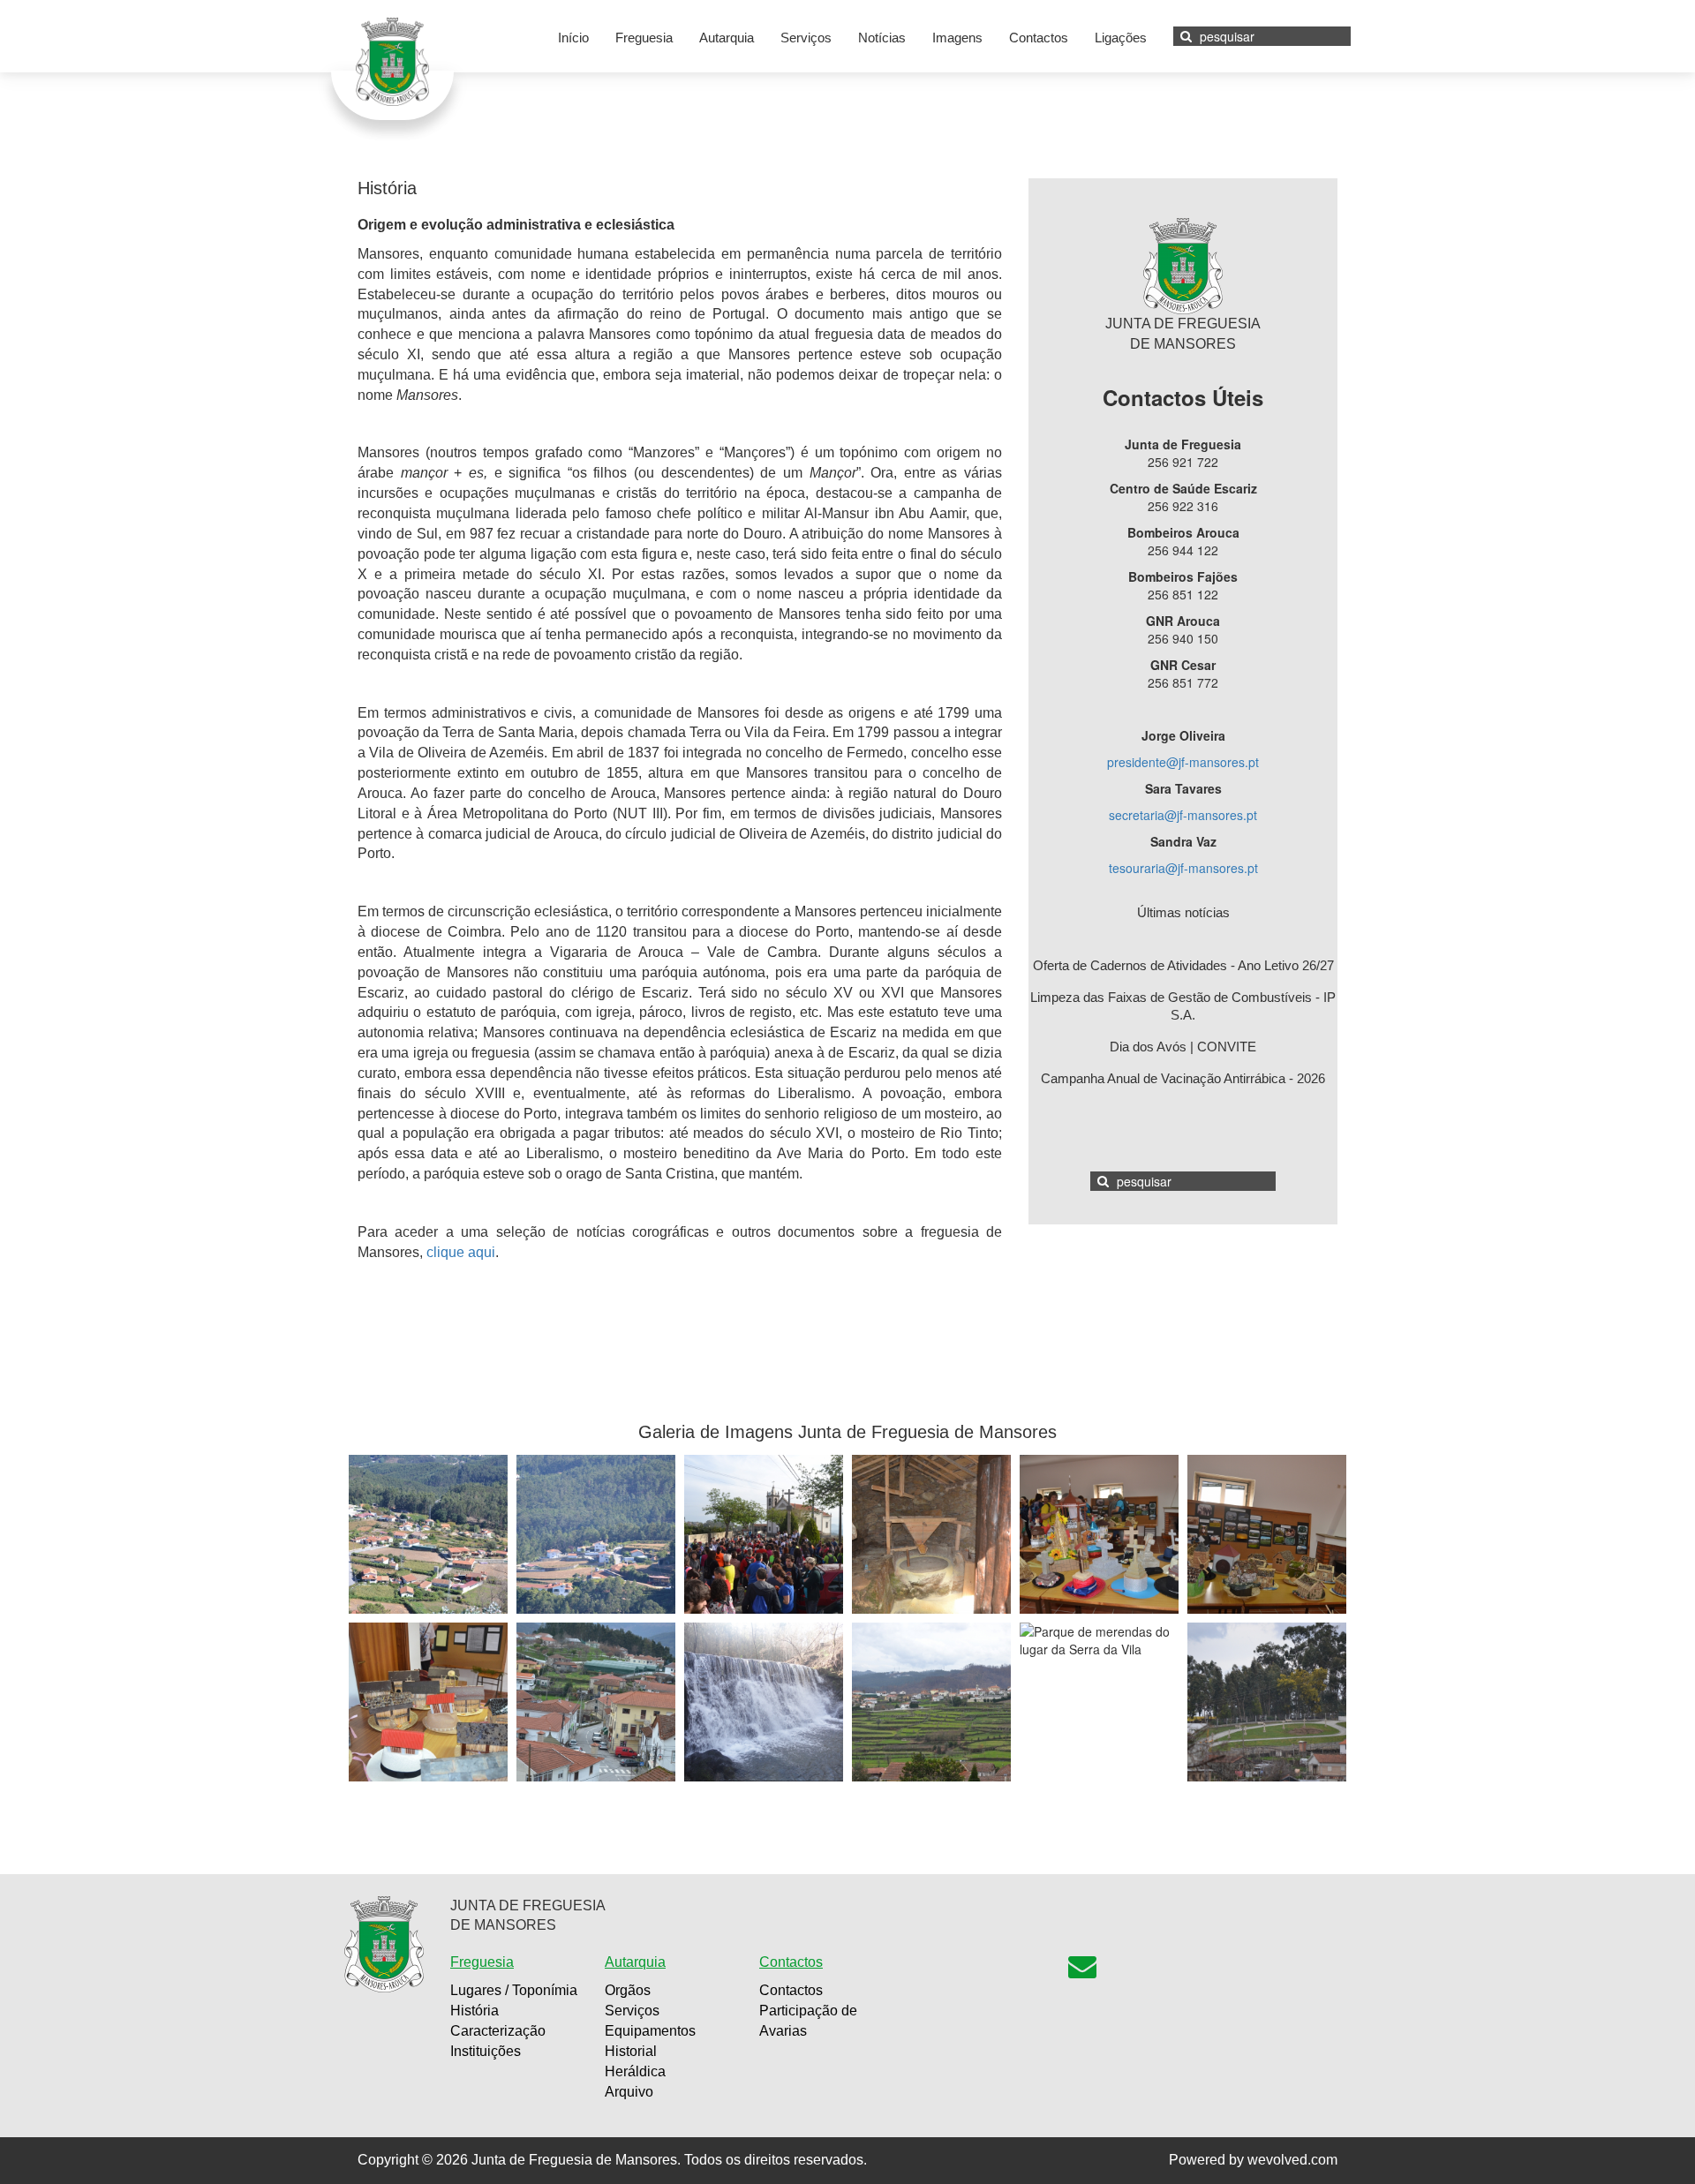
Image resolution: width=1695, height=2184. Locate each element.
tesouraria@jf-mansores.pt (1183, 868)
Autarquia (727, 38)
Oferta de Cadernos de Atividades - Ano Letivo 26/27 (1183, 965)
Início (573, 38)
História (475, 2011)
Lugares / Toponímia (514, 1990)
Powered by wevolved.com (1253, 2160)
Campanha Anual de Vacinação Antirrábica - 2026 (1183, 1078)
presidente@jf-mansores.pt (1183, 762)
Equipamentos (650, 2031)
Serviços (806, 38)
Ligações (1121, 38)
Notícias (882, 38)
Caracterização (498, 2031)
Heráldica (635, 2071)
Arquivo (629, 2092)
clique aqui (461, 1252)
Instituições (486, 2051)
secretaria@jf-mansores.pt (1183, 815)
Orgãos (628, 1990)
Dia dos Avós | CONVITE (1183, 1047)
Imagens (957, 38)
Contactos (1039, 38)
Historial (631, 2051)
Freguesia (644, 38)
